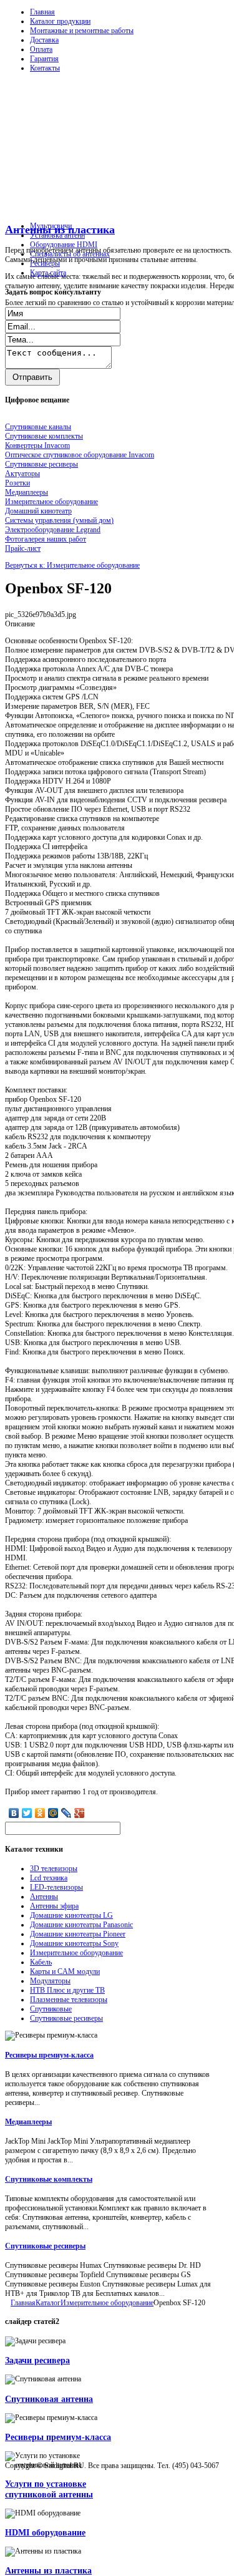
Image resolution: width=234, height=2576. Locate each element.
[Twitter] (27, 1813)
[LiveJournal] (66, 1813)
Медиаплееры (28, 2122)
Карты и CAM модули (65, 1971)
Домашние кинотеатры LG (71, 1915)
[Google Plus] (80, 1813)
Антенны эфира (54, 1906)
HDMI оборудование (45, 2532)
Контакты (45, 68)
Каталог (48, 2303)
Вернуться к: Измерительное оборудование (72, 565)
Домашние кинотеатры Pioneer (78, 1934)
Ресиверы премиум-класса (49, 2055)
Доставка (44, 40)
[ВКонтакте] (14, 1813)
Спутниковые (51, 2009)
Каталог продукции (60, 21)
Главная (42, 12)
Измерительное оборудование (76, 1953)
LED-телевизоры (56, 1887)
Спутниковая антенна (49, 2399)
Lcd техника (49, 1878)
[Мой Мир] (53, 1813)
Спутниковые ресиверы (66, 2018)
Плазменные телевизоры (69, 2000)
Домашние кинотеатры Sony (74, 1943)
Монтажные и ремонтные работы (82, 31)
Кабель (41, 1962)
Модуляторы (50, 1981)
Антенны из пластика (48, 2570)
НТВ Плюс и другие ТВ (67, 1990)
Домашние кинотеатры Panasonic (81, 1925)
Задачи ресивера (37, 2360)
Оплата (41, 49)
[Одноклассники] (40, 1813)
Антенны (44, 1897)
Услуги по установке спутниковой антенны (49, 2489)
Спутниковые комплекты (49, 2179)
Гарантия (44, 59)
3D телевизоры (54, 1869)
